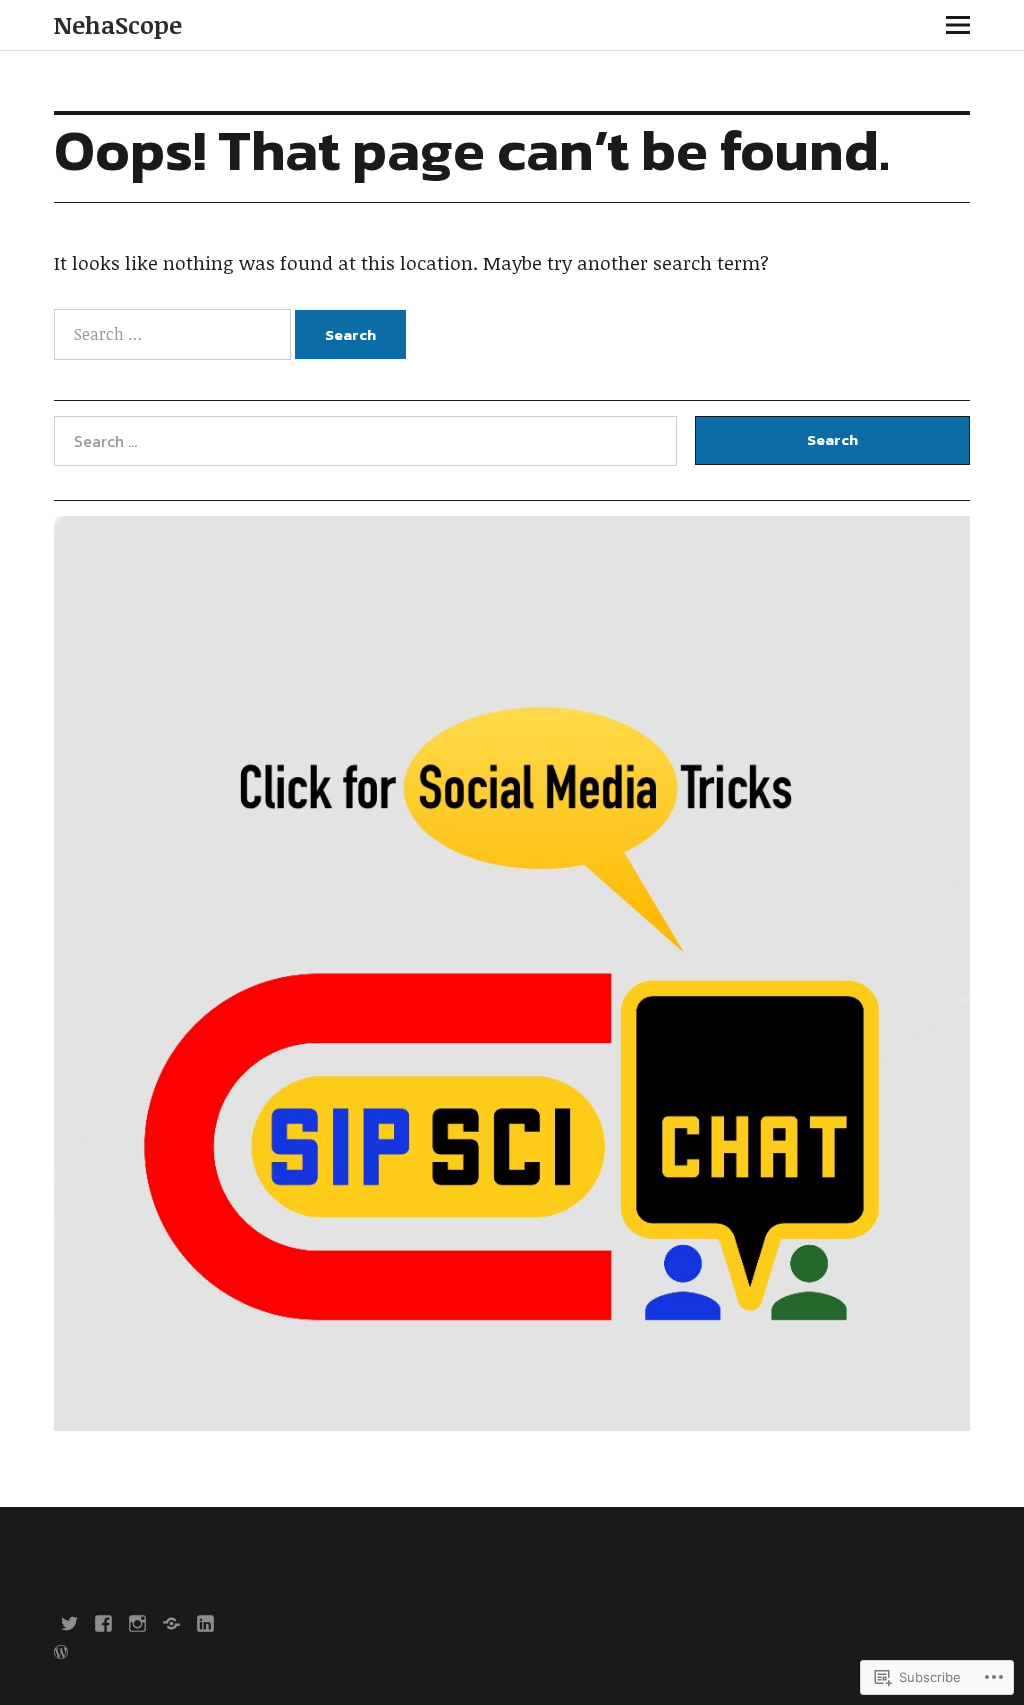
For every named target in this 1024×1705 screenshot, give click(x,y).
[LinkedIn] (205, 1622)
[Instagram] (137, 1622)
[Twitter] (69, 1622)
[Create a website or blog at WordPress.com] (61, 1653)
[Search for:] (174, 334)
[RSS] (171, 1622)
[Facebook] (103, 1622)
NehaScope (118, 24)
